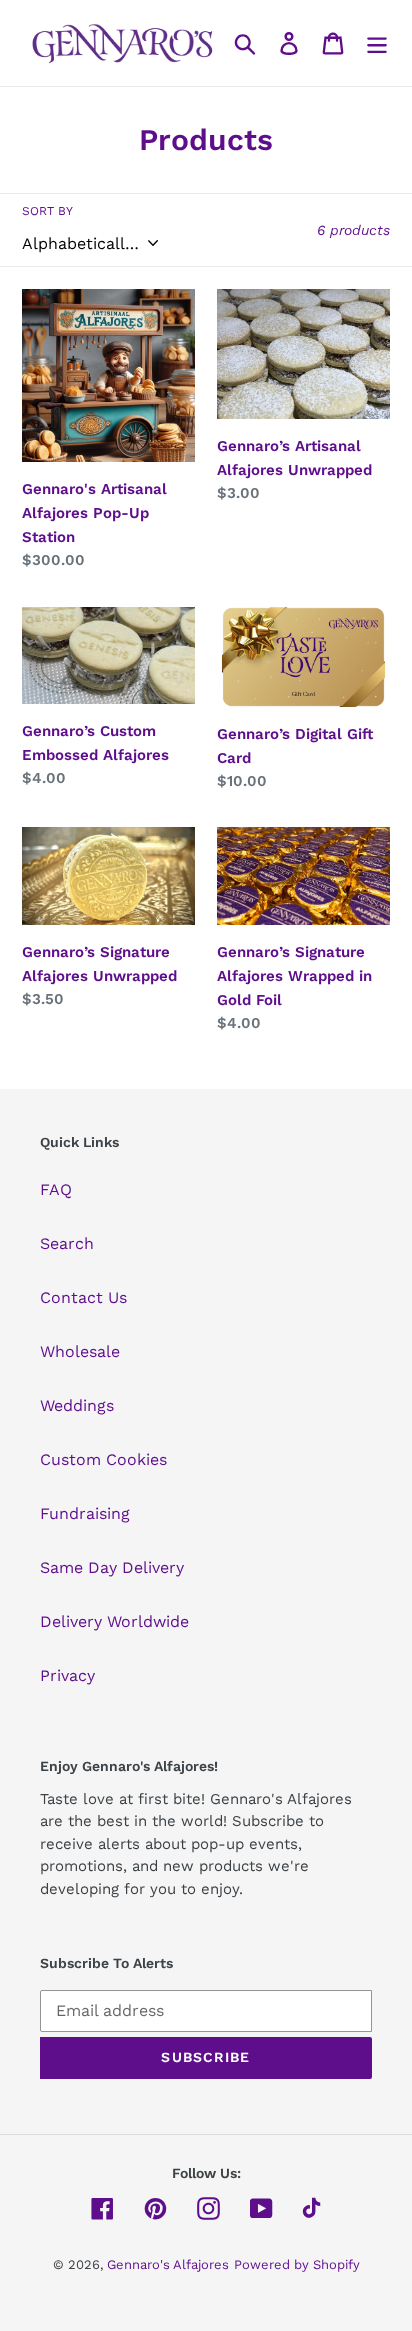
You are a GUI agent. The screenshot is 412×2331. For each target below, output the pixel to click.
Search (67, 1243)
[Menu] (377, 43)
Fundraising (85, 1513)
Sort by (47, 211)
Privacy (67, 1675)
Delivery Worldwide (114, 1621)
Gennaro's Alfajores (168, 2264)
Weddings (77, 1405)
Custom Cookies (103, 1459)
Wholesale (80, 1351)
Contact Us (83, 1297)
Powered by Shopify (297, 2264)
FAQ (56, 1189)
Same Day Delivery (112, 1567)
